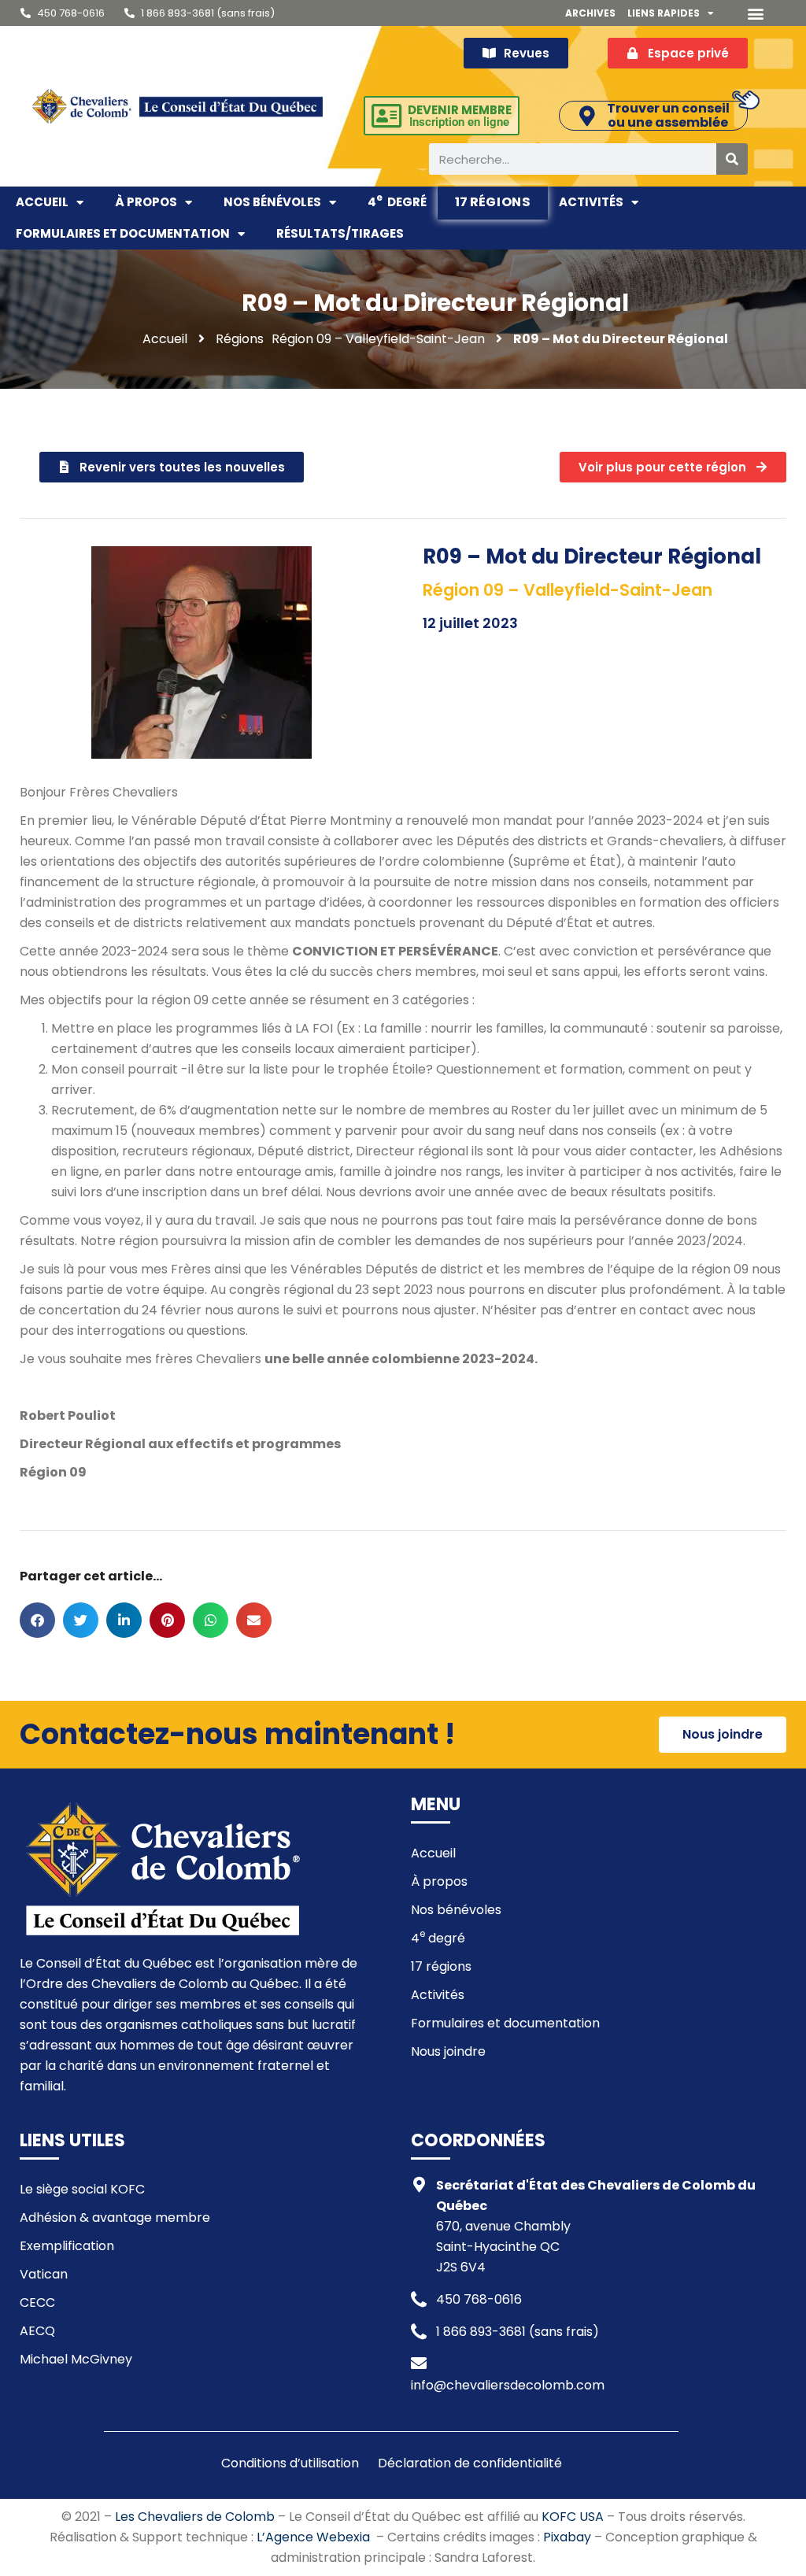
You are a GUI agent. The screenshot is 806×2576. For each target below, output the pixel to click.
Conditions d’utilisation (290, 2463)
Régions (240, 339)
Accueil (42, 202)
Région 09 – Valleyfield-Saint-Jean (378, 339)
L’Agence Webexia (313, 2537)
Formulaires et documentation (123, 233)
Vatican (44, 2274)
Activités (591, 202)
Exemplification (67, 2246)
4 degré (397, 201)
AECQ (37, 2331)
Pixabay (567, 2537)
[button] (756, 13)
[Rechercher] (732, 159)
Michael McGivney (76, 2359)
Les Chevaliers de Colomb (195, 2517)
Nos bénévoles (272, 202)
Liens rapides (664, 13)
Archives (590, 13)
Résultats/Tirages (340, 233)
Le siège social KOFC (82, 2189)
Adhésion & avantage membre (115, 2218)
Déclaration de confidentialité (470, 2463)
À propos (146, 202)
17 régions (493, 201)
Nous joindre (448, 2051)
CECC (37, 2303)
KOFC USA (573, 2517)
